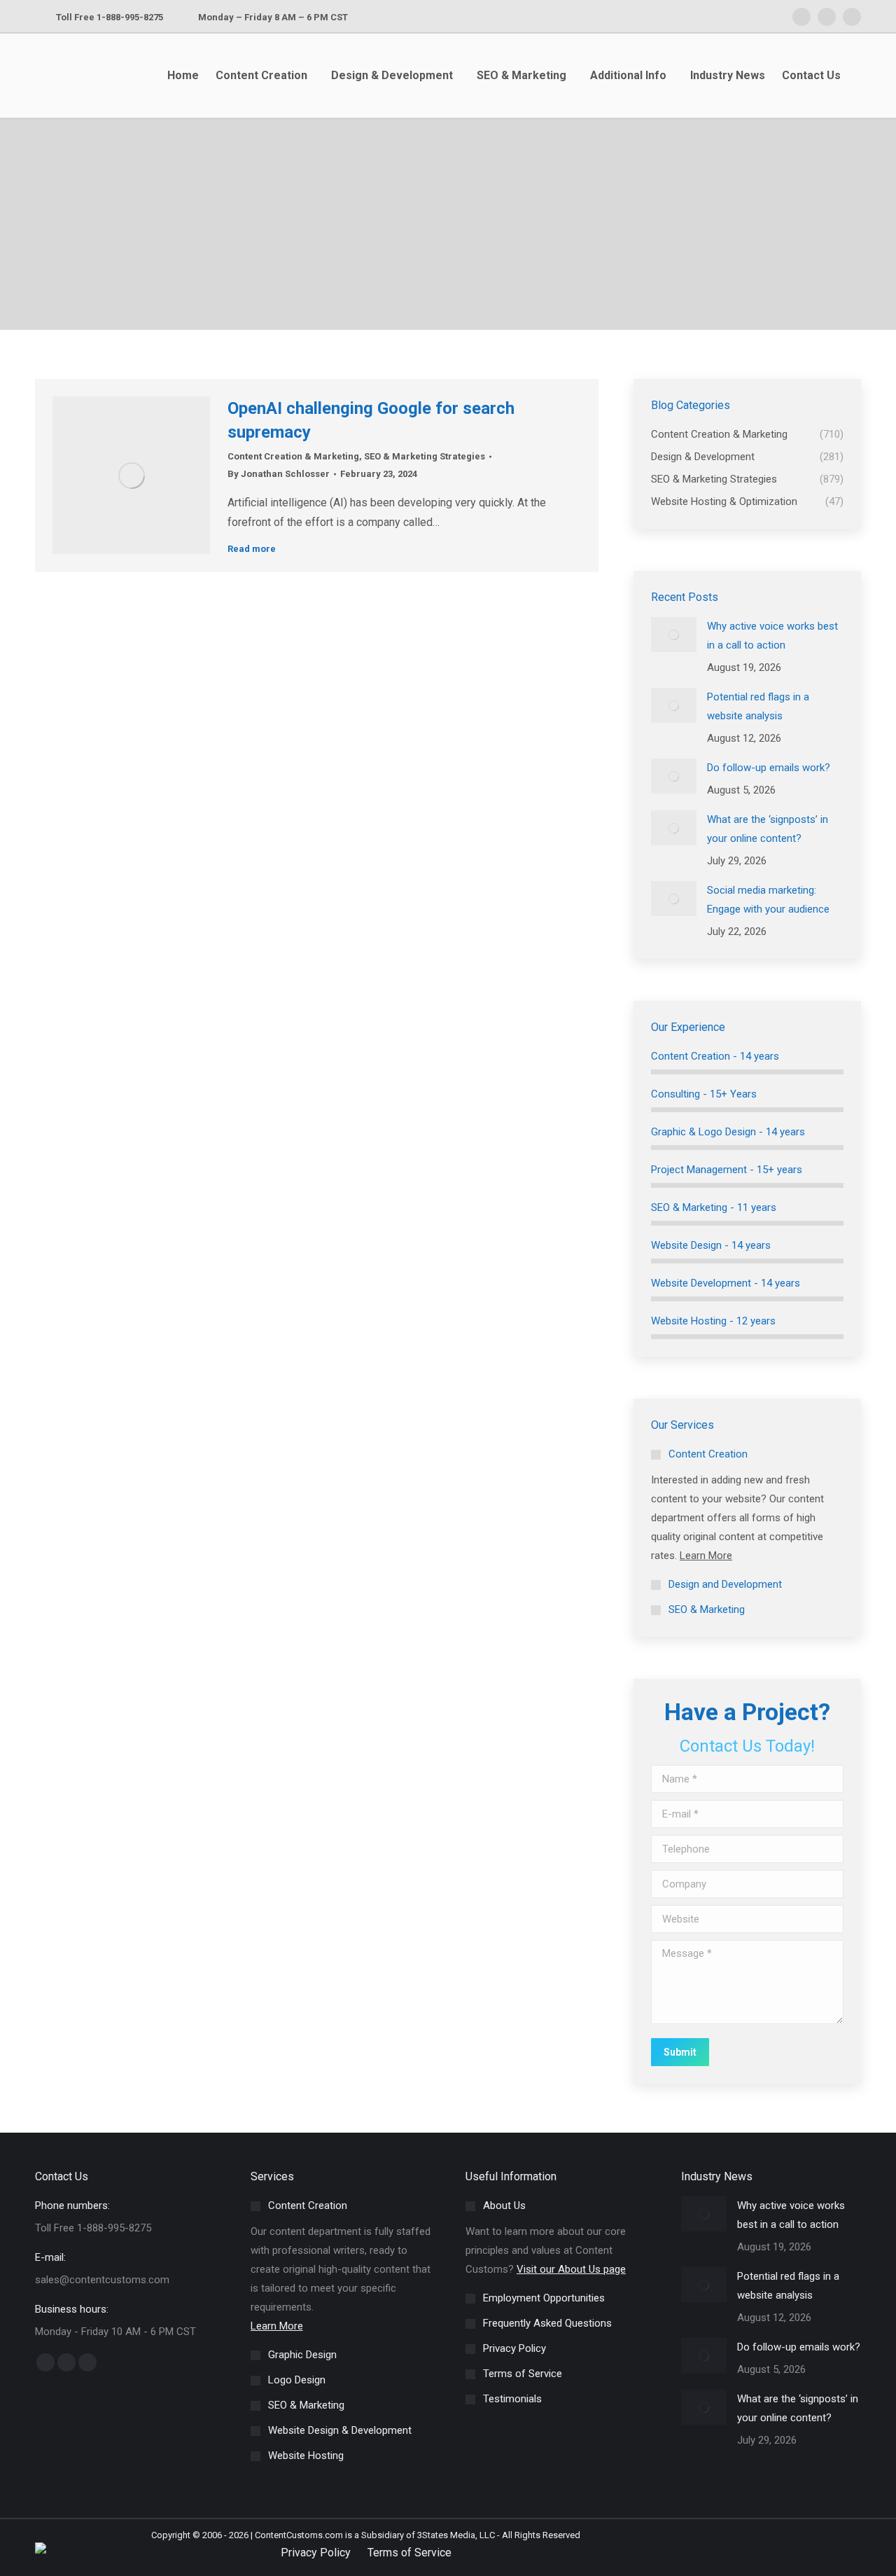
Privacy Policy (316, 2553)
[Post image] (674, 635)
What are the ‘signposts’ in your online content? (768, 829)
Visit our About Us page (571, 2269)
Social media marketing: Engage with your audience (768, 900)
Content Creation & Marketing (293, 456)
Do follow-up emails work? (769, 768)
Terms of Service (409, 2553)
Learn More (706, 1556)
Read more (252, 549)
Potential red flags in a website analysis (758, 706)
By (279, 474)
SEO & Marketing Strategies (425, 456)
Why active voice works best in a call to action (772, 636)
